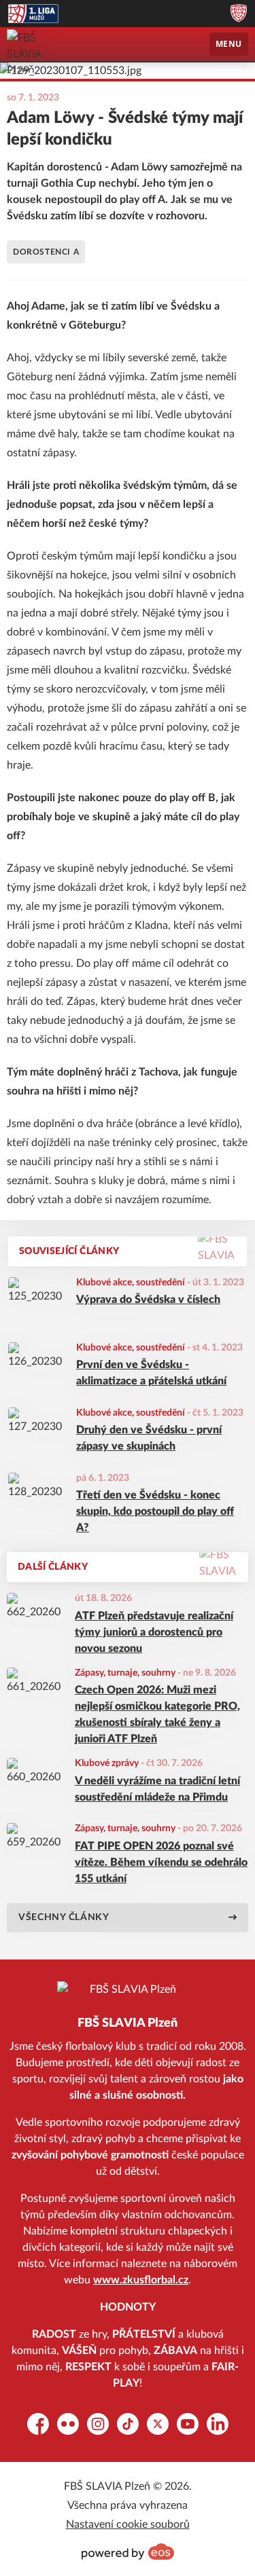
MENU (229, 44)
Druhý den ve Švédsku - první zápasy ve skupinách (149, 1438)
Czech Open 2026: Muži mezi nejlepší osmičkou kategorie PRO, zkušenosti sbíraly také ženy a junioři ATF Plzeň (157, 1714)
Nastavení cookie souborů (128, 2524)
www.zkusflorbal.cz (141, 2280)
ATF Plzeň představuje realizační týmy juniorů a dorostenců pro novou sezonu (154, 1632)
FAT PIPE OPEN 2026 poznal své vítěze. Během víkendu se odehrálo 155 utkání (161, 1862)
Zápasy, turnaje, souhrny (125, 1673)
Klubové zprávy (107, 1763)
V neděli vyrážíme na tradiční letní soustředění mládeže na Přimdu (157, 1789)
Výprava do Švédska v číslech (148, 1300)
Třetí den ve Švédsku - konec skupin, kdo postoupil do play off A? (155, 1511)
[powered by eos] (128, 2552)
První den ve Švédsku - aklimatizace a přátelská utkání (151, 1373)
